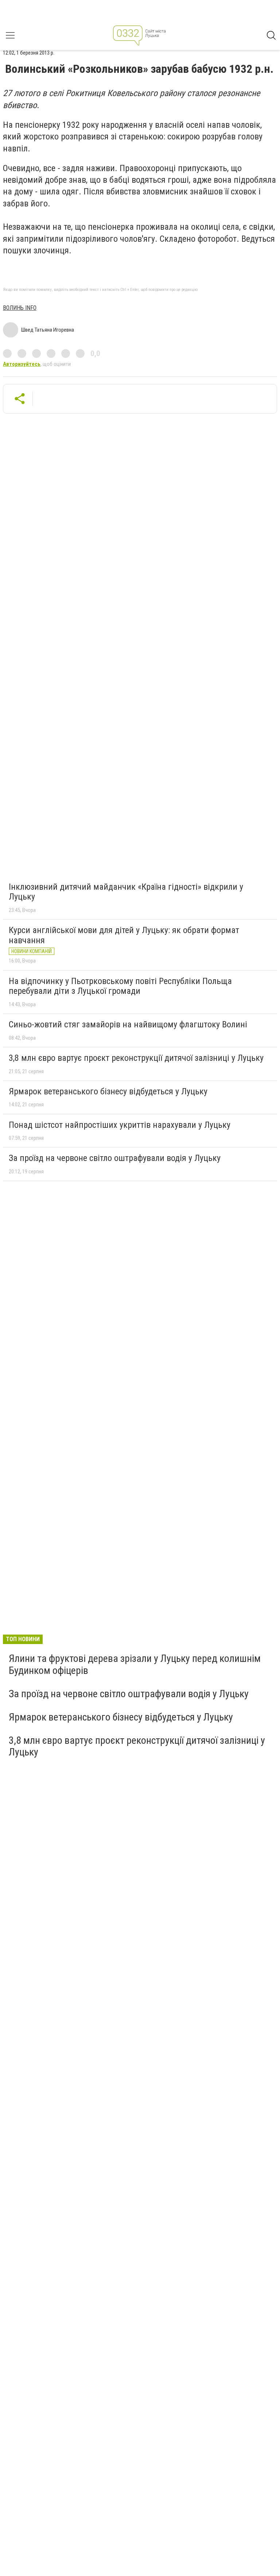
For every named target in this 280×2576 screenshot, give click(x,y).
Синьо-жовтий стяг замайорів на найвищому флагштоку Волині (128, 1024)
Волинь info (20, 308)
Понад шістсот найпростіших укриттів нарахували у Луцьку (120, 1125)
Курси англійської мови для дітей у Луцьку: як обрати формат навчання (124, 935)
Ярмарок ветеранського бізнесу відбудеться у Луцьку (108, 1091)
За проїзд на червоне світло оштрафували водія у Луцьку (115, 1158)
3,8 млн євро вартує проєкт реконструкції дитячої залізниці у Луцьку (136, 1058)
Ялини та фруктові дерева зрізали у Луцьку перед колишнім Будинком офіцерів (135, 1664)
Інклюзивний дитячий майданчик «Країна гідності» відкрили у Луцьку (126, 892)
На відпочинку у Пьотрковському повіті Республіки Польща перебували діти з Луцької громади (120, 986)
